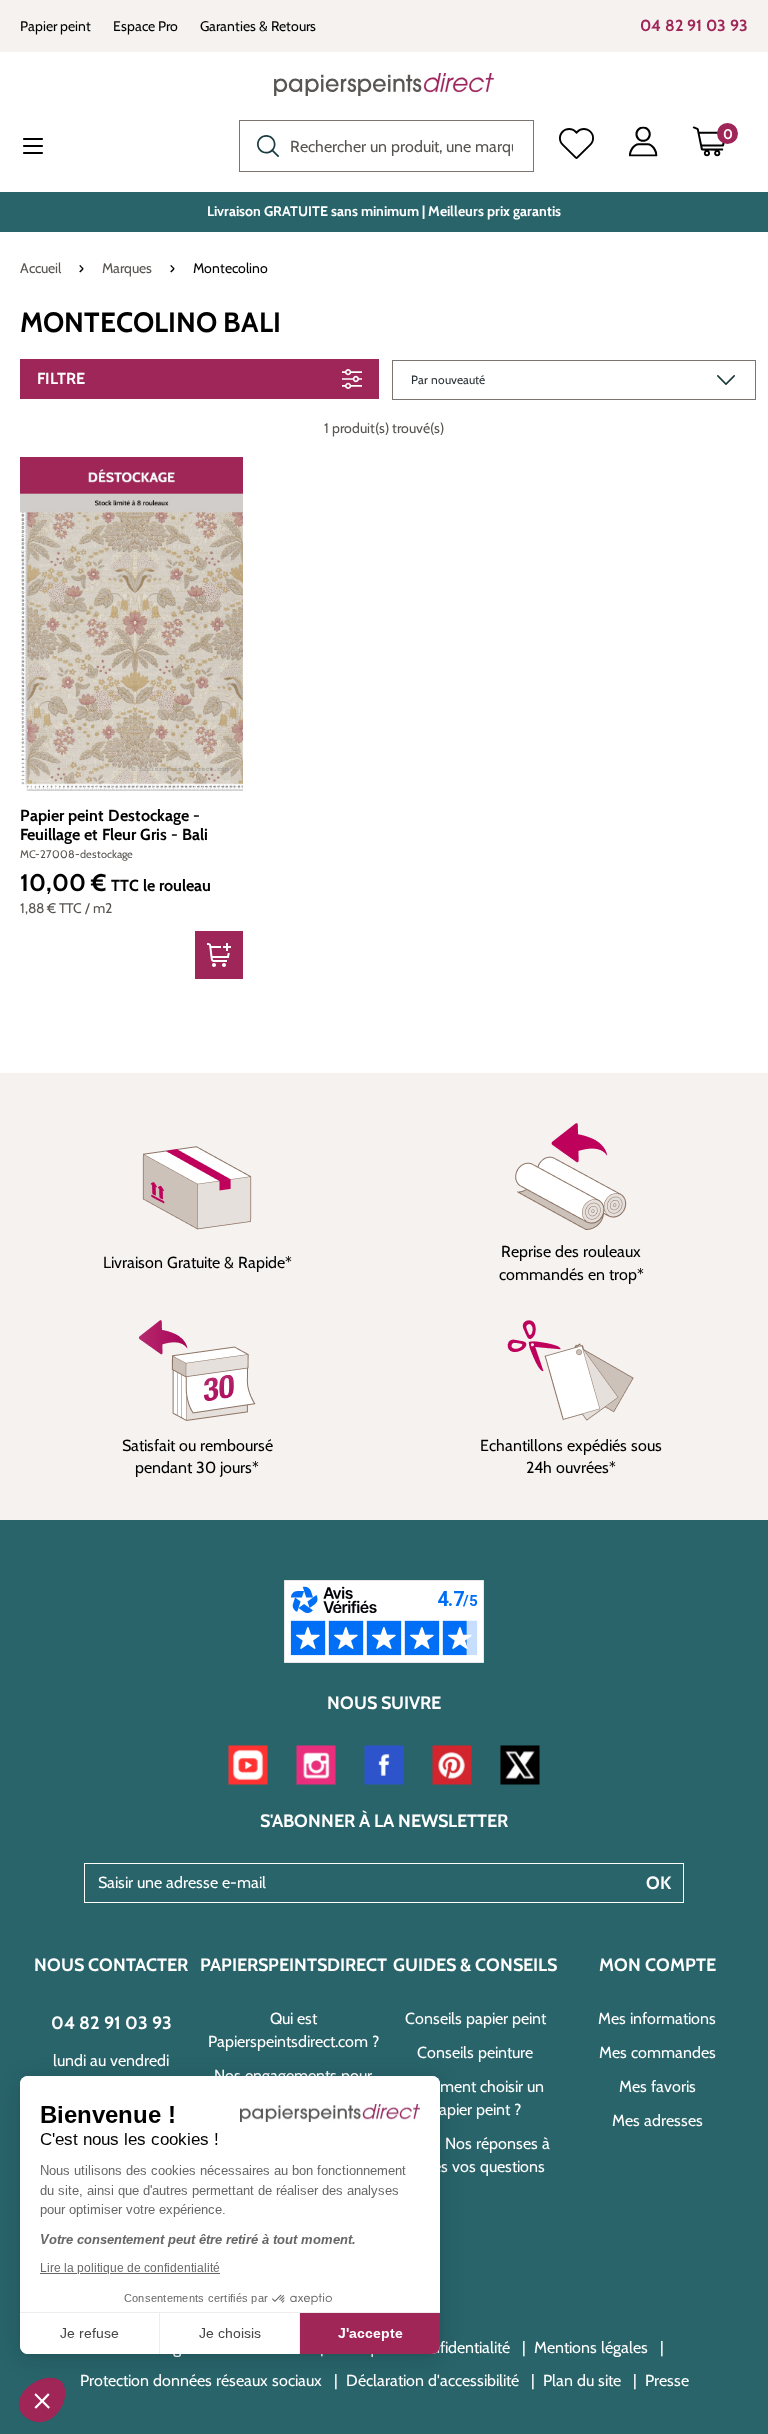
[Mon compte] (643, 146)
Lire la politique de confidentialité (130, 2268)
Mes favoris (657, 2086)
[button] (42, 2400)
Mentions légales (591, 2347)
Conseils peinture (475, 2052)
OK (658, 1883)
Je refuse (89, 2333)
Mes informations (657, 2018)
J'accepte (370, 2333)
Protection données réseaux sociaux (201, 2380)
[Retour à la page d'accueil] (384, 84)
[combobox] (386, 146)
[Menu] (49, 148)
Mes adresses (657, 2120)
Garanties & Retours (258, 26)
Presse (667, 2380)
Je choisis (230, 2333)
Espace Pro (145, 26)
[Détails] (219, 955)
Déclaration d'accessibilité (432, 2380)
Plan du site (582, 2380)
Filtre (61, 378)
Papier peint (55, 26)
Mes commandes (657, 2052)
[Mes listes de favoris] (576, 146)
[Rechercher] (263, 144)
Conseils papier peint (475, 2018)
